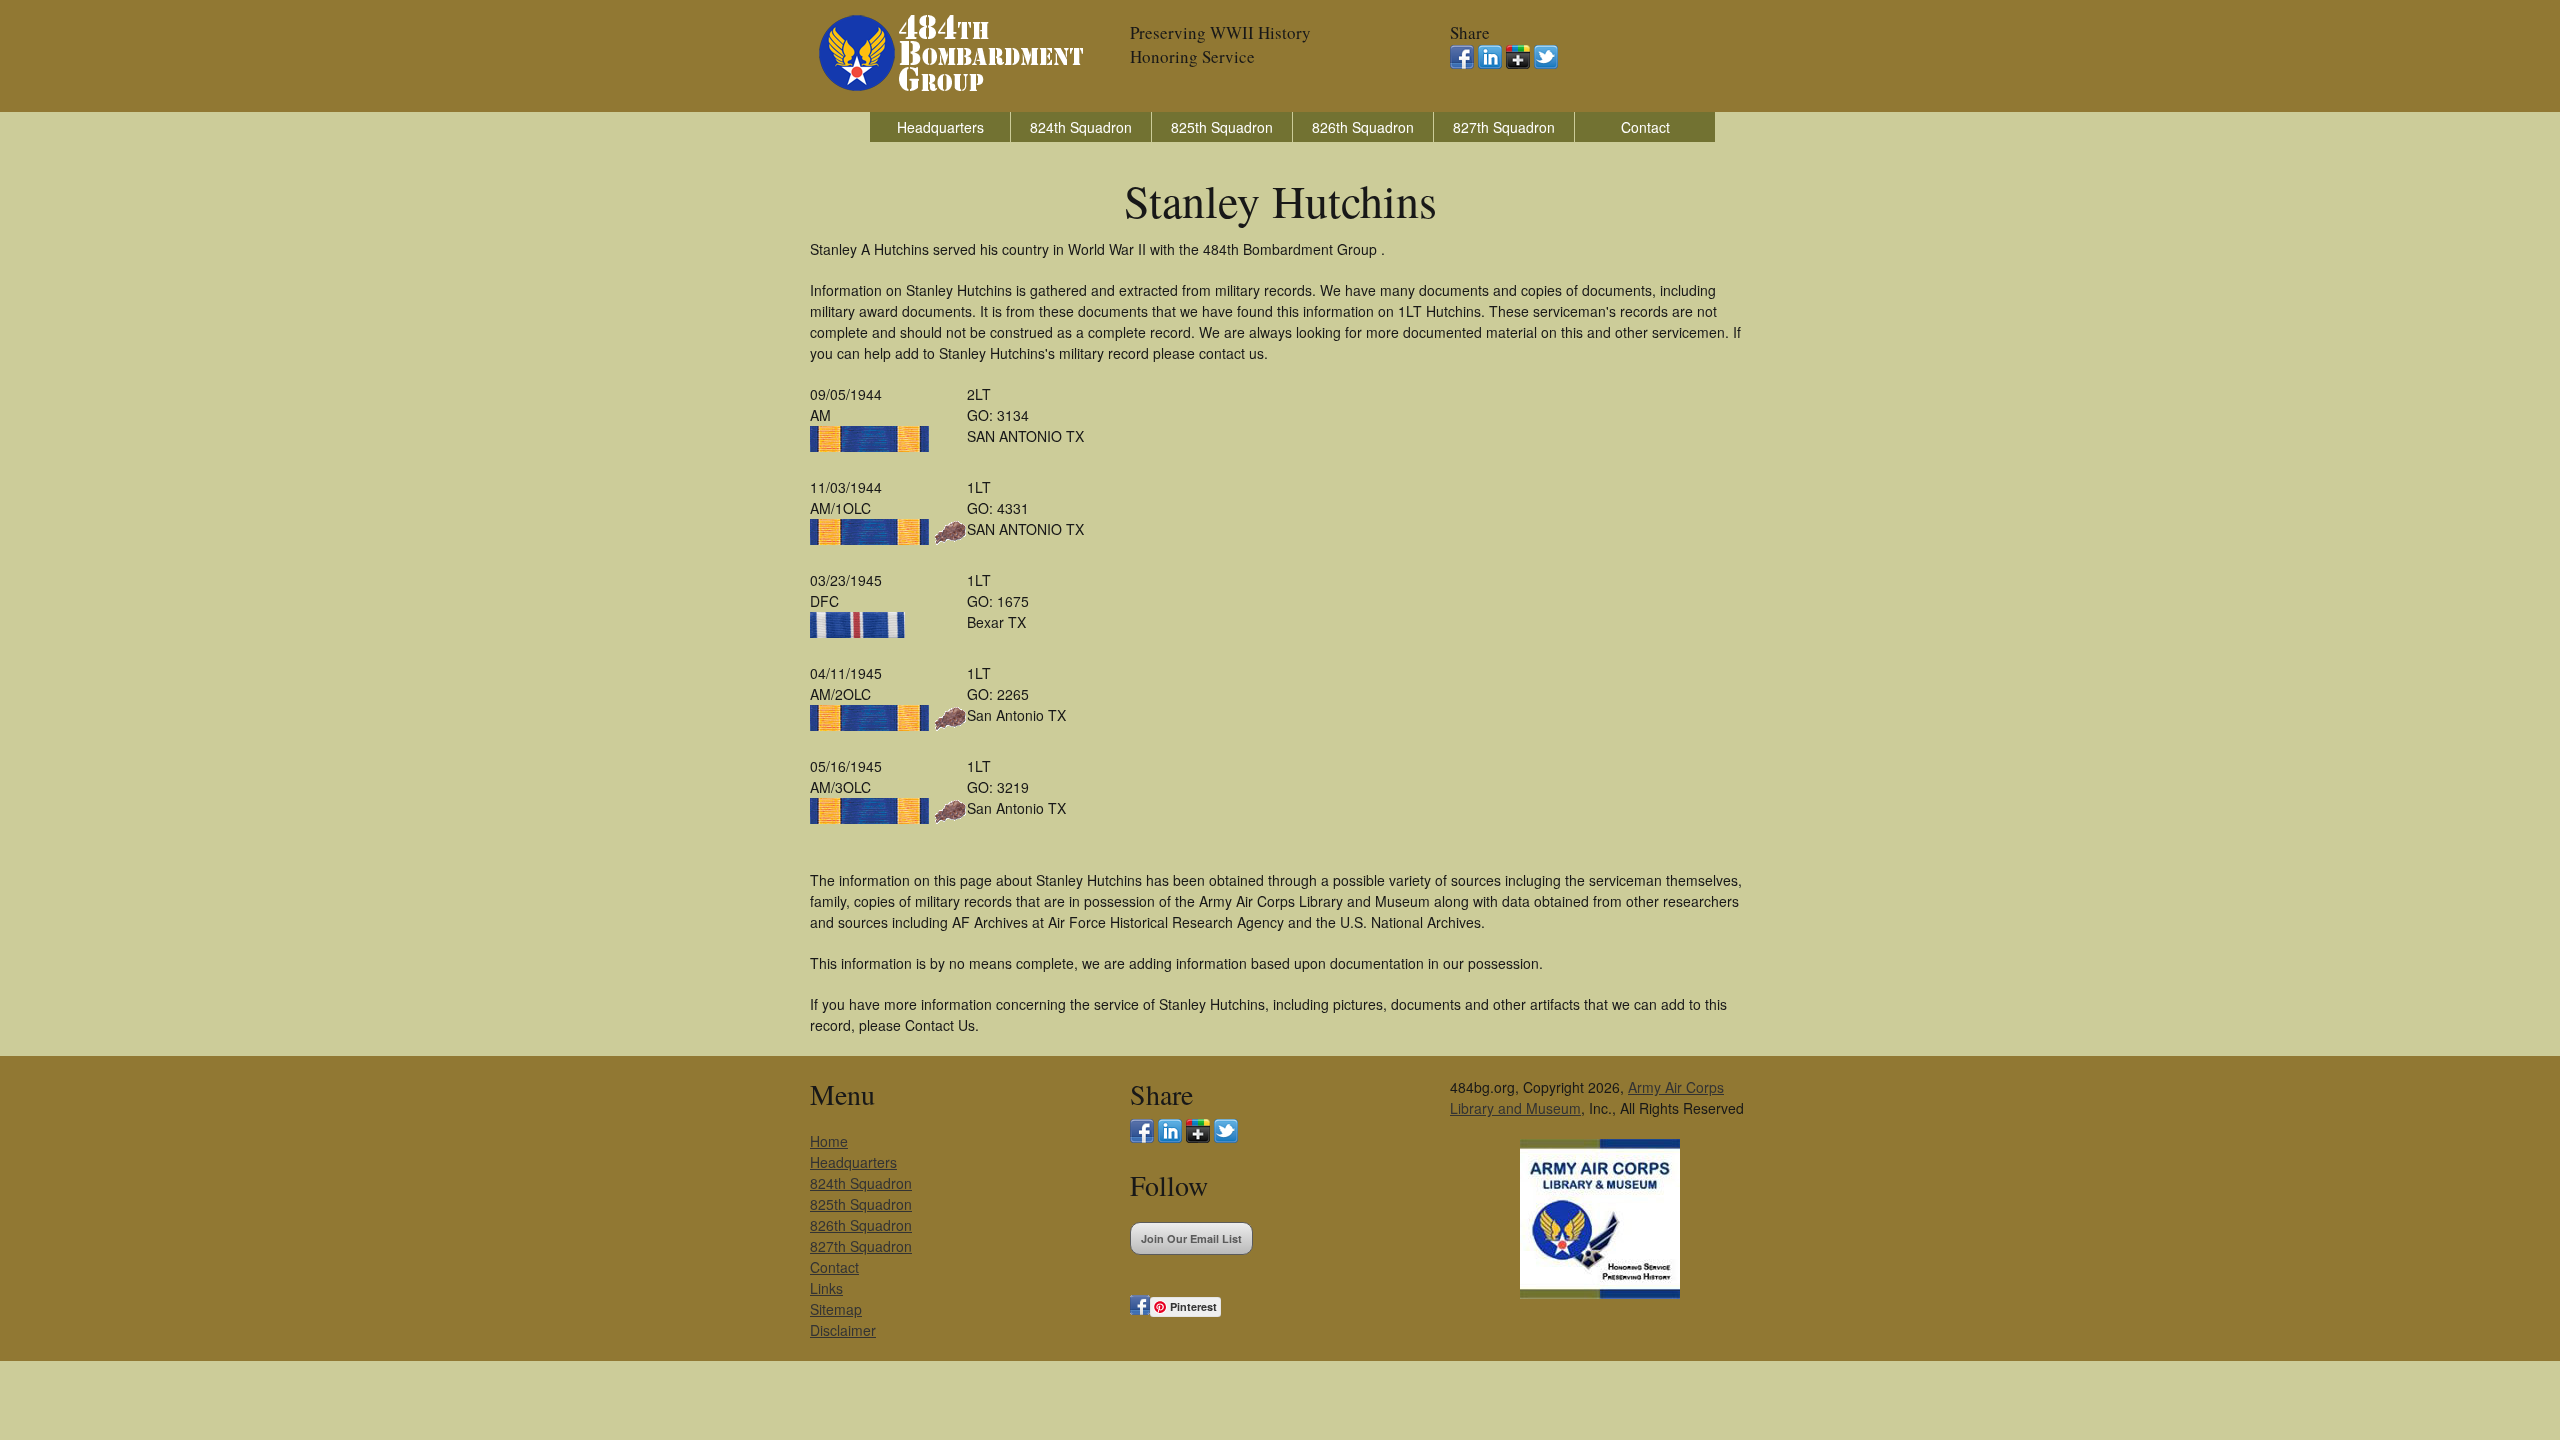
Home (829, 1141)
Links (826, 1288)
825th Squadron (1222, 127)
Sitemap (836, 1309)
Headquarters (940, 127)
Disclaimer (843, 1330)
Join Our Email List (1191, 1238)
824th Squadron (1081, 127)
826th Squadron (1363, 127)
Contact (1645, 127)
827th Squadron (1504, 127)
